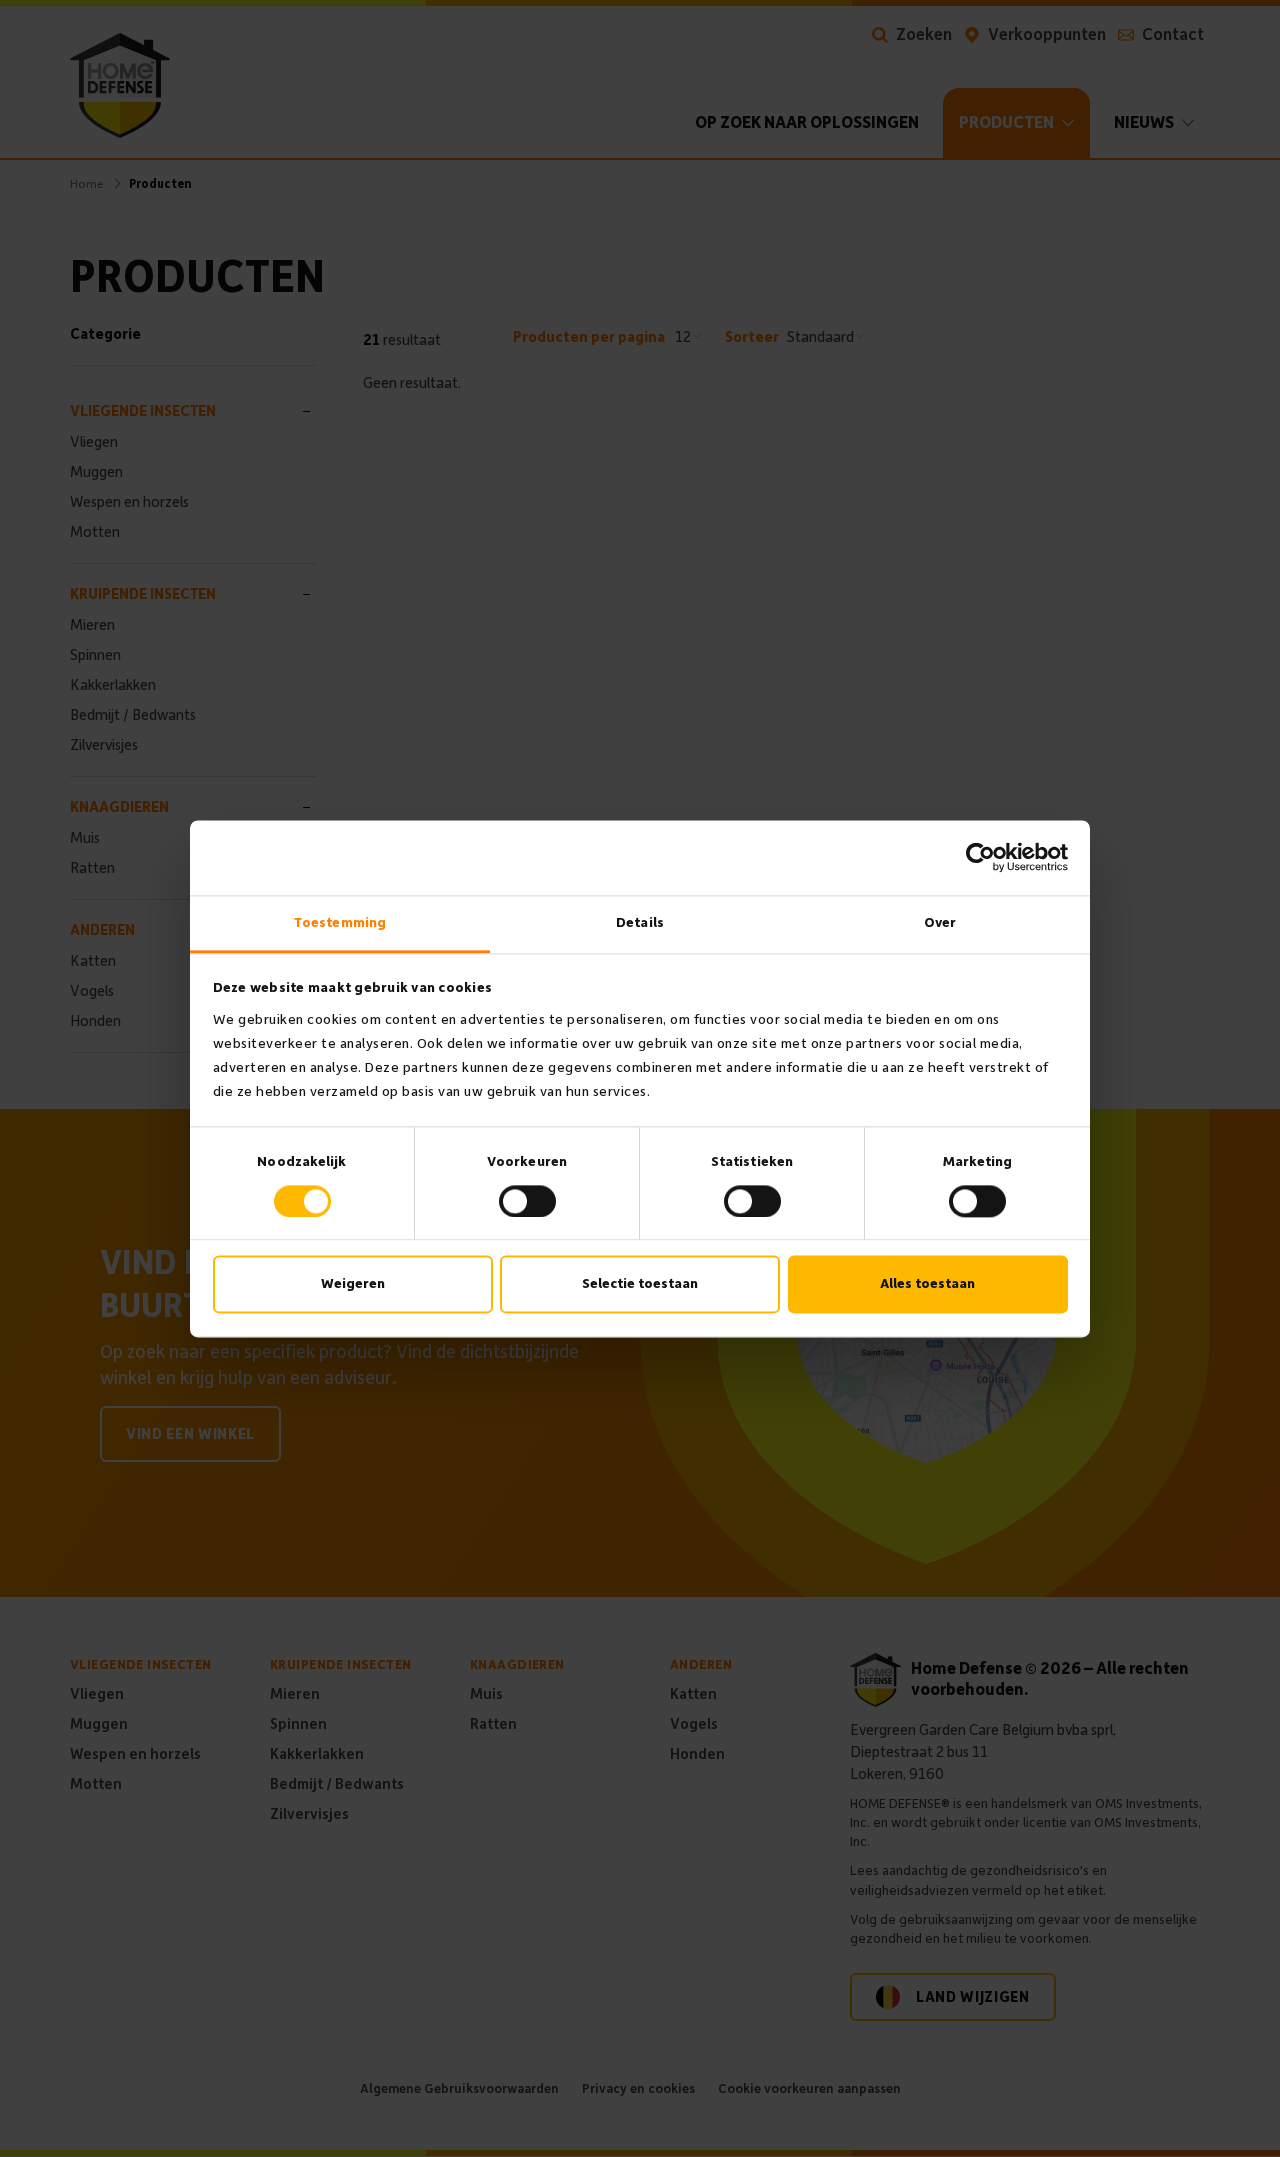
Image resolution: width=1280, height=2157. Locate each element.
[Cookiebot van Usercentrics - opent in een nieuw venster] (980, 857)
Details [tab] (640, 922)
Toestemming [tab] (340, 922)
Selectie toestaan (640, 1284)
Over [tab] (940, 922)
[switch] (527, 1201)
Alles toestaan (927, 1284)
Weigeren (353, 1284)
